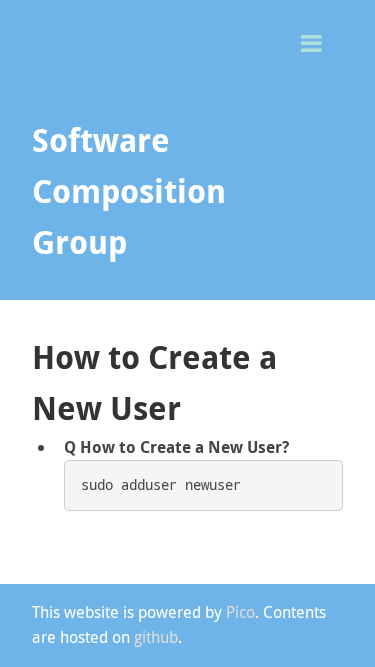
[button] (319, 41)
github (156, 637)
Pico (240, 612)
